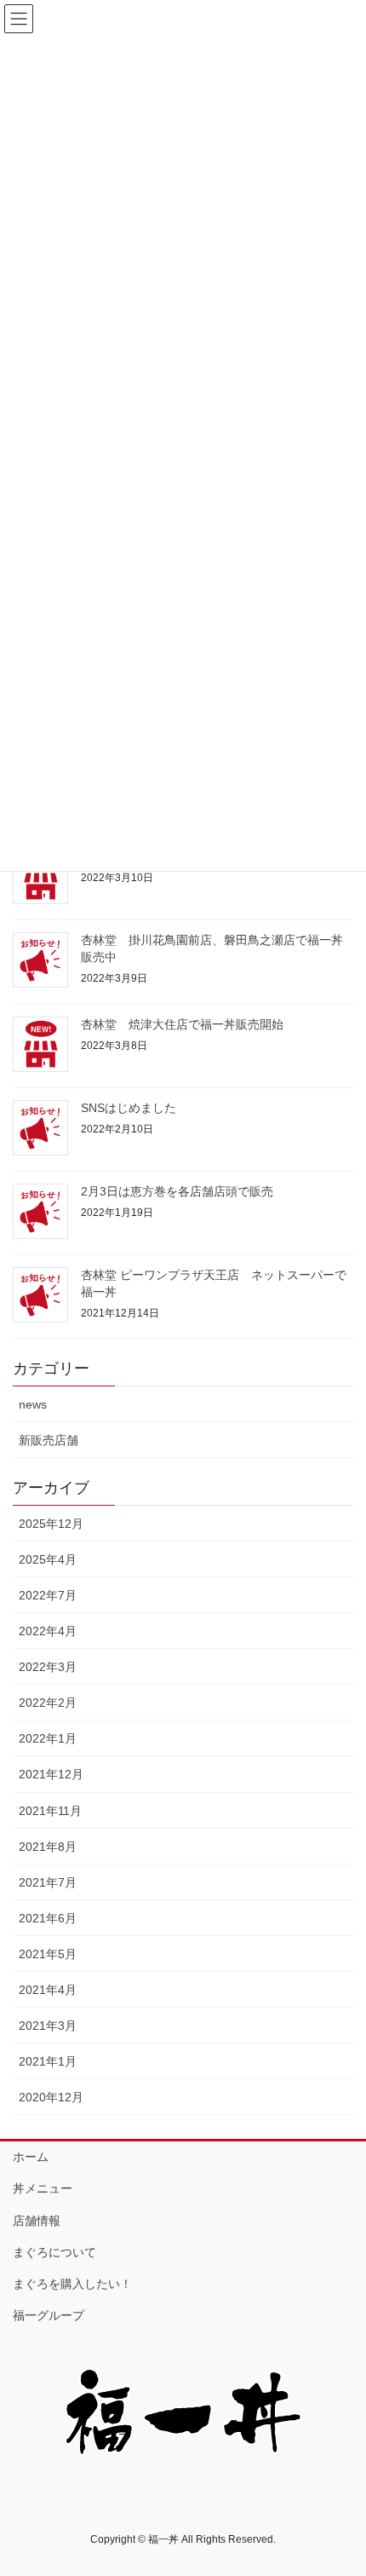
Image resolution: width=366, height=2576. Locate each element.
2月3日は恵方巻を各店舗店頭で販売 (177, 1191)
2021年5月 (48, 1954)
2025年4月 (48, 1559)
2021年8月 (48, 1847)
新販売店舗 (49, 1440)
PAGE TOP (340, 2483)
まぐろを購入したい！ (72, 2284)
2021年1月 (48, 2061)
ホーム (31, 2157)
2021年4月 (48, 1990)
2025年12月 (51, 1524)
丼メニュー (43, 2188)
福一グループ (49, 2315)
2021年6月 (48, 1918)
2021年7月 (48, 1882)
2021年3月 (48, 2026)
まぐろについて (54, 2252)
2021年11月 (50, 1811)
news (33, 1404)
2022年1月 (48, 1738)
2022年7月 (48, 1595)
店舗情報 (37, 2221)
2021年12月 (51, 1774)
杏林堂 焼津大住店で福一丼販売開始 (182, 1024)
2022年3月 (48, 1667)
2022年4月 (48, 1631)
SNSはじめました (129, 1108)
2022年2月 (48, 1703)
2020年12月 (51, 2097)
